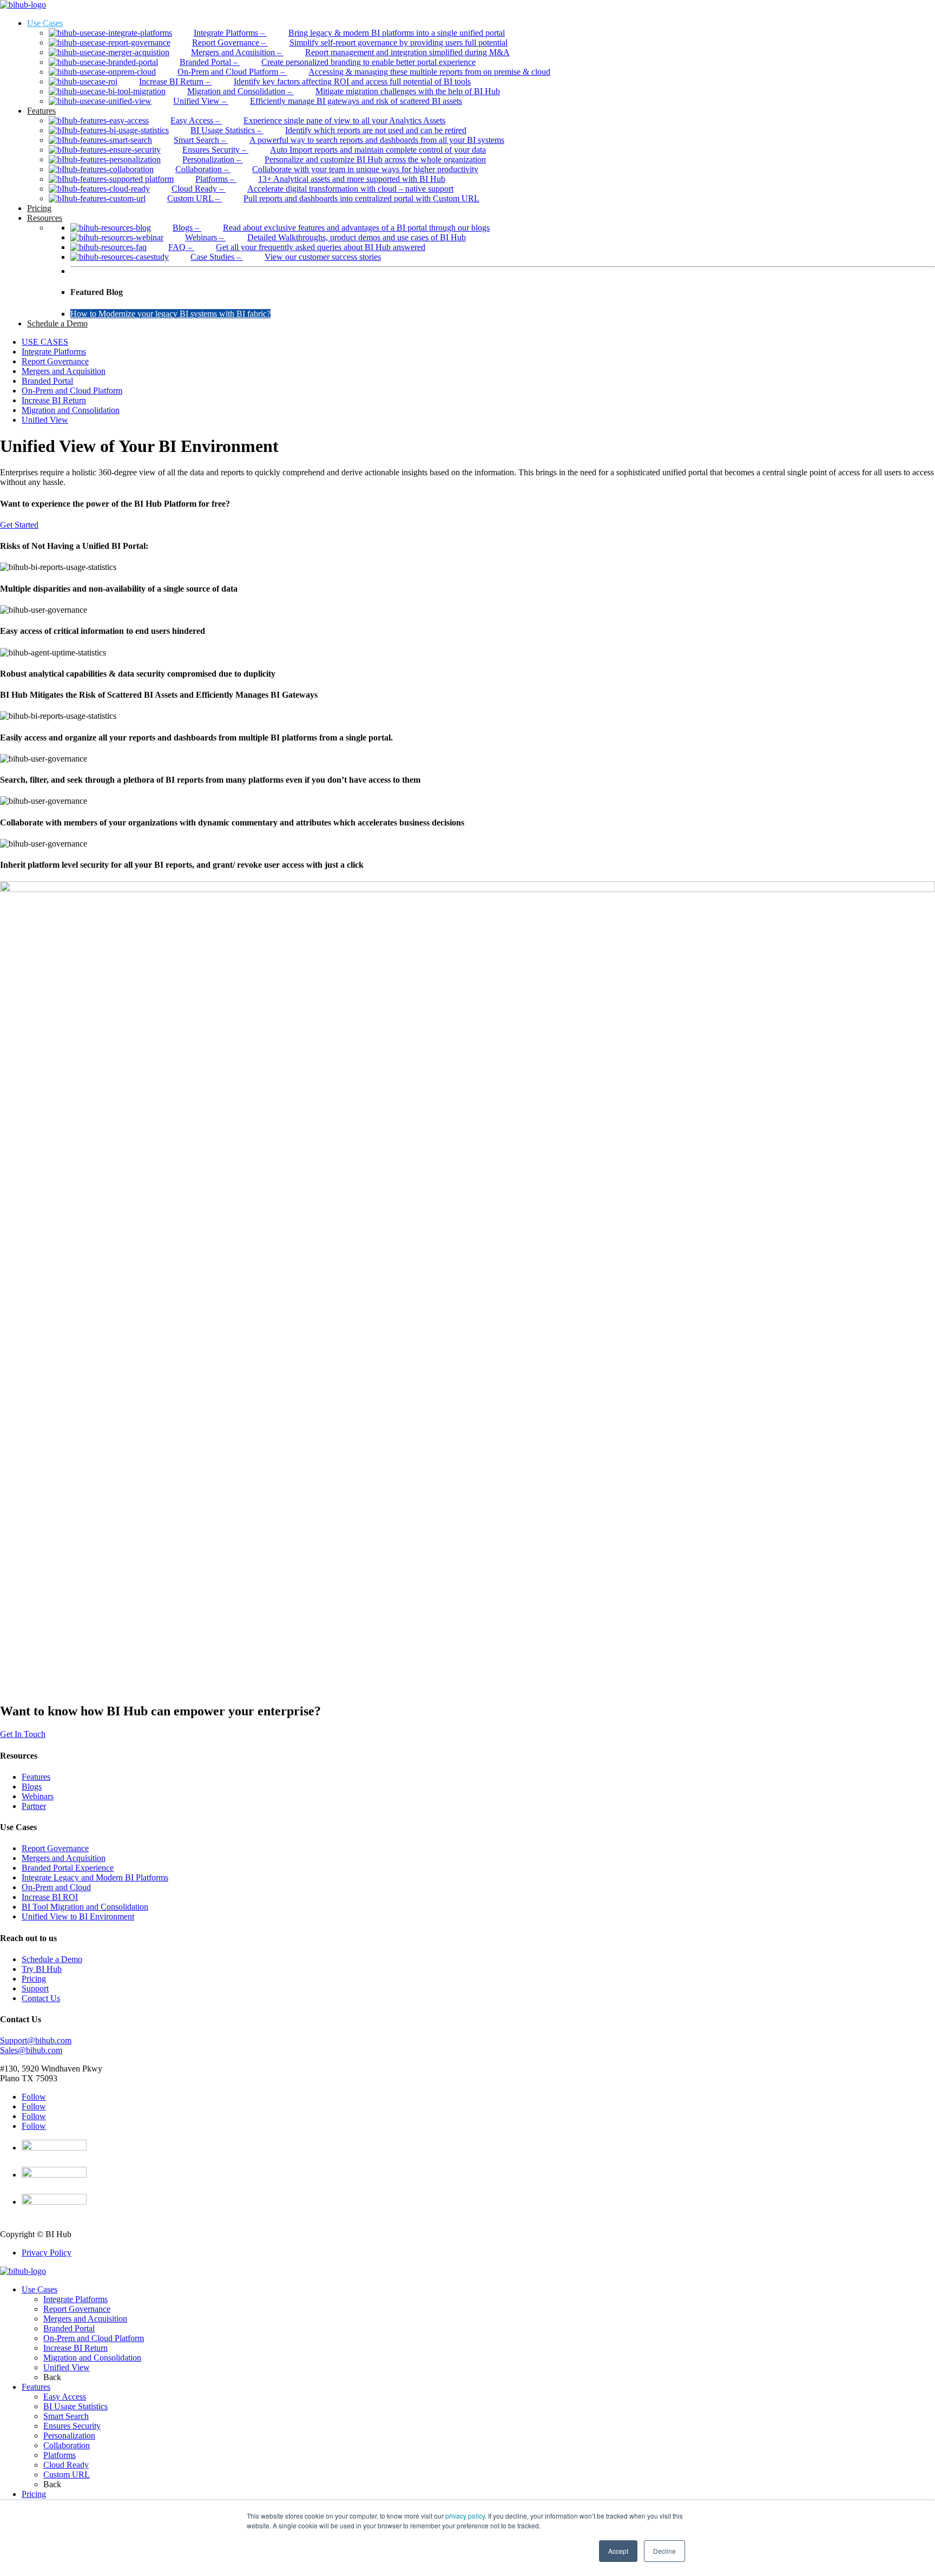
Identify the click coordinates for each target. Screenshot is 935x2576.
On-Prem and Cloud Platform (72, 391)
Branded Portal (47, 381)
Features (36, 1777)
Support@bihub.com (36, 2040)
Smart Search (66, 2416)
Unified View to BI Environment (78, 1916)
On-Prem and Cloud (56, 1887)
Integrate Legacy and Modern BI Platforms (95, 1877)
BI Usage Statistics (75, 2406)
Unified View (45, 420)
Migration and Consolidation (71, 410)
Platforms (60, 2455)
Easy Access (65, 2397)
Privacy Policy (47, 2253)
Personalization (69, 2436)
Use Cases (39, 2289)
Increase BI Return (54, 400)
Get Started (19, 525)
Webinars (38, 1796)
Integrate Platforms (54, 352)
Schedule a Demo (52, 1959)
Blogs (32, 1787)
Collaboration (67, 2445)
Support (35, 1988)
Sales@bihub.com (31, 2050)
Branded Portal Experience (68, 1868)
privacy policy (465, 2516)
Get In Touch (23, 1734)
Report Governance (55, 361)
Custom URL (67, 2475)
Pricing (34, 1979)
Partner (34, 1806)
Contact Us (41, 1998)
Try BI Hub (42, 1969)
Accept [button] (618, 2551)
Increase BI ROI (50, 1897)
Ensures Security (72, 2426)
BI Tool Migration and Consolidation (85, 1907)
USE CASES (45, 342)
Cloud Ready (66, 2465)
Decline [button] (664, 2551)
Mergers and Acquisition (64, 371)
